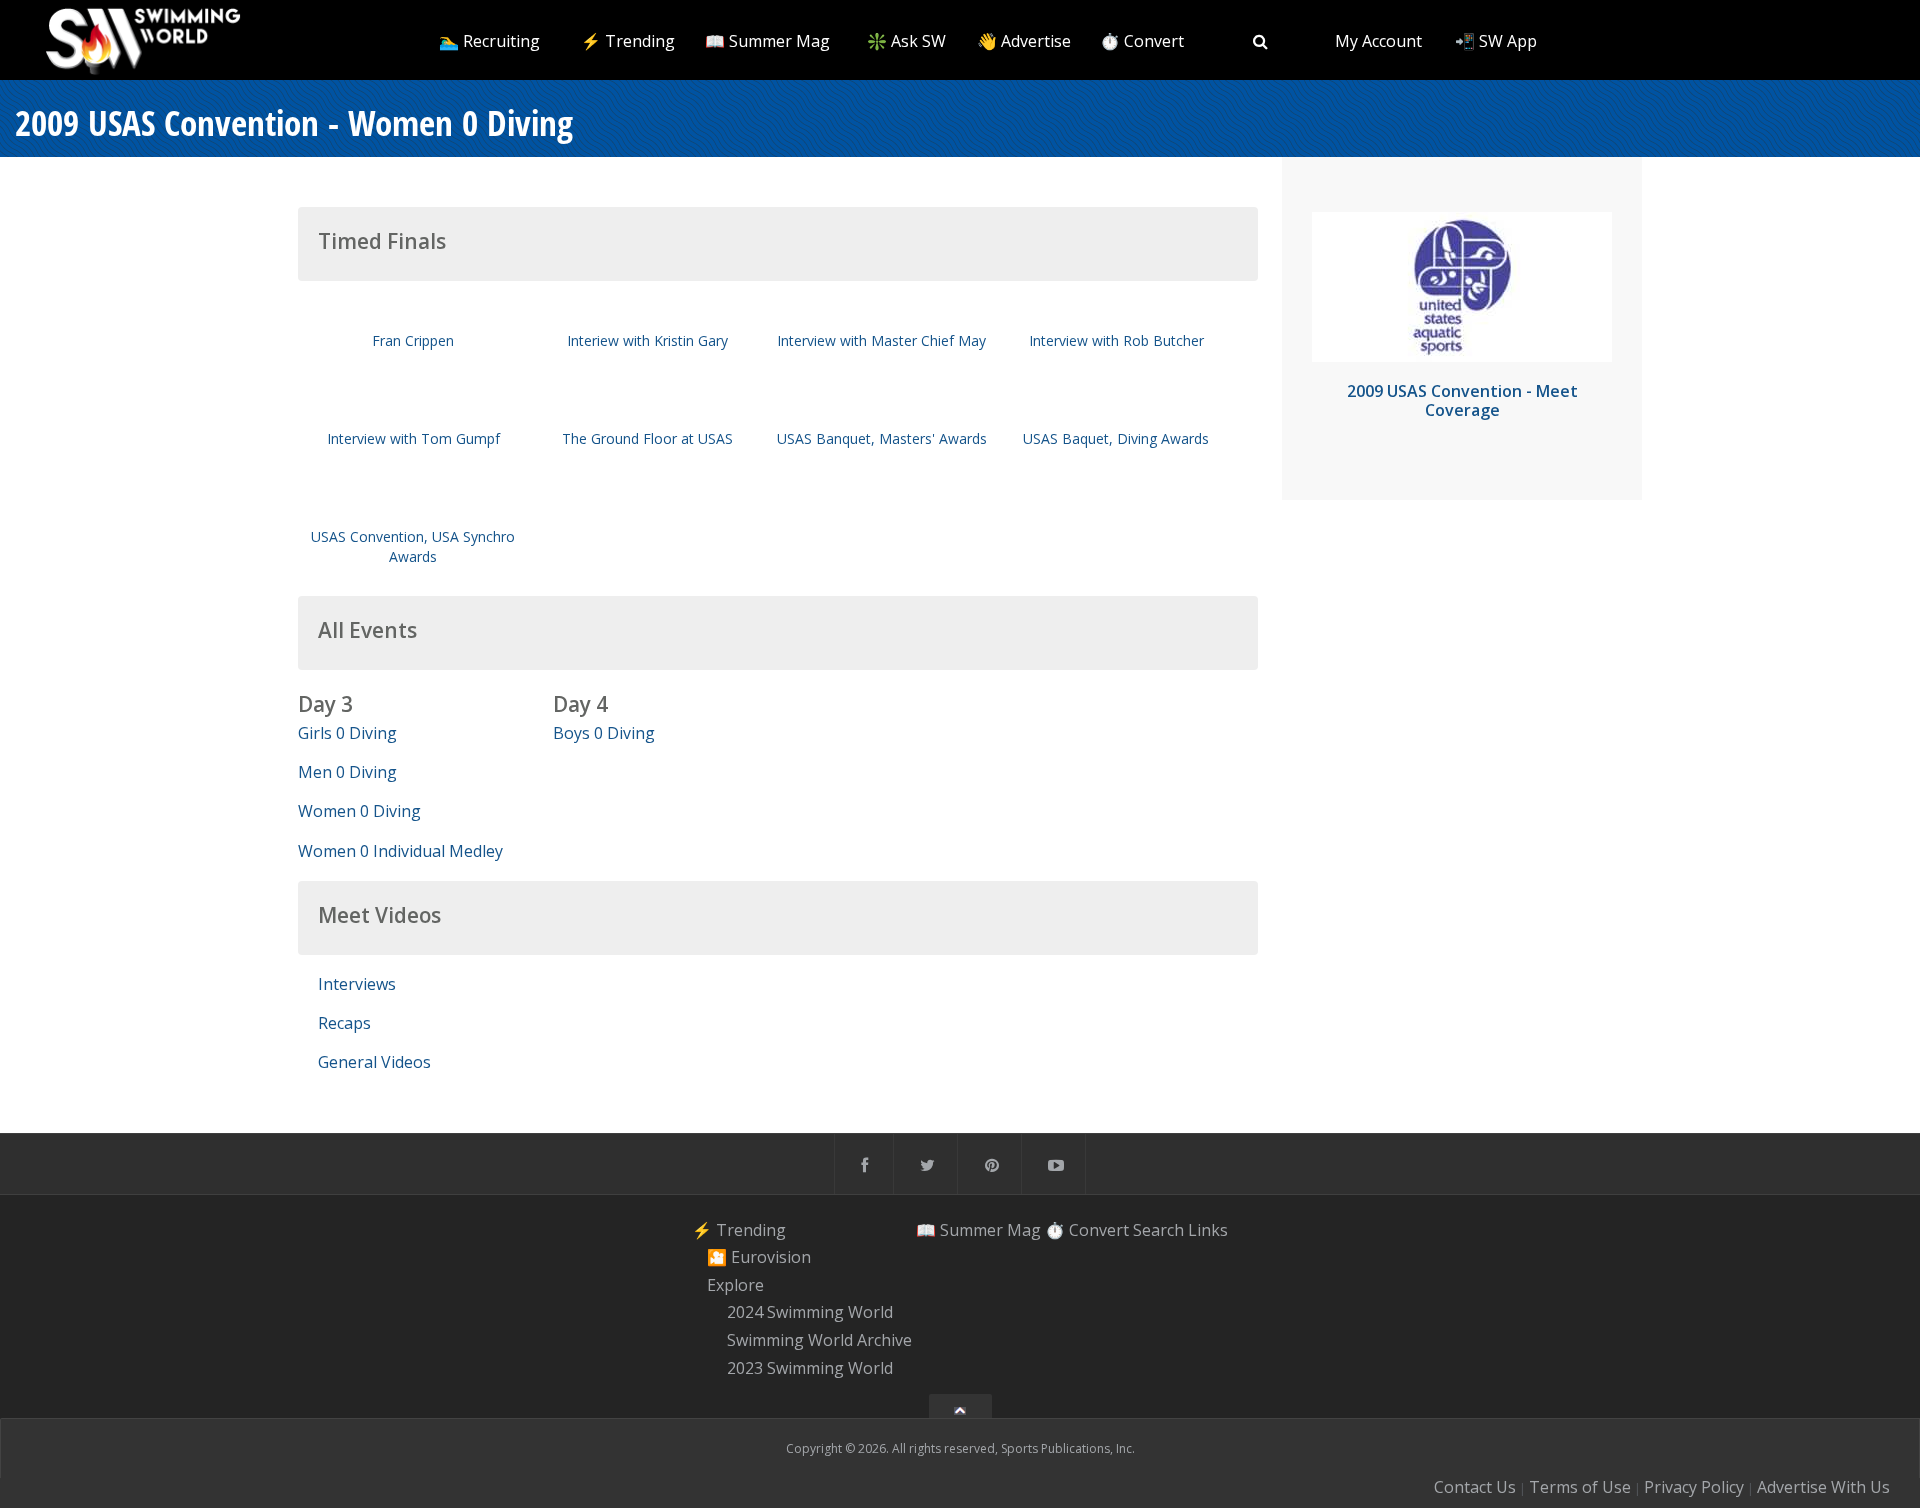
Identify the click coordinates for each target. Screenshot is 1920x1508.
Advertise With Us (1823, 1487)
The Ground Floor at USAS (647, 438)
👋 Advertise (1024, 41)
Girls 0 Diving (347, 733)
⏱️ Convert (1142, 41)
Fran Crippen (413, 340)
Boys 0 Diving (604, 733)
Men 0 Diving (347, 772)
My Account (1378, 41)
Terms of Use (1580, 1487)
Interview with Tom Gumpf (413, 438)
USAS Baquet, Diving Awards (1116, 438)
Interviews (357, 984)
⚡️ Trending (628, 41)
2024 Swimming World (810, 1313)
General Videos (374, 1062)
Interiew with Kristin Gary (647, 340)
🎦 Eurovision (759, 1257)
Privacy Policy (1694, 1487)
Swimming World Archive (819, 1340)
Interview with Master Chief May (881, 340)
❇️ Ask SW (906, 41)
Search (1158, 1229)
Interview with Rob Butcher (1116, 340)
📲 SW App (1496, 41)
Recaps (344, 1023)
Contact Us (1475, 1487)
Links (1208, 1229)
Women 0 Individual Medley (400, 851)
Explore (735, 1285)
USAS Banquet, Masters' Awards (882, 438)
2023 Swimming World (810, 1368)
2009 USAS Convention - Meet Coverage (1462, 400)
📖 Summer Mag (767, 41)
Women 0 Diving (359, 811)
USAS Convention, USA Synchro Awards (413, 546)
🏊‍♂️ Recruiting (489, 41)
